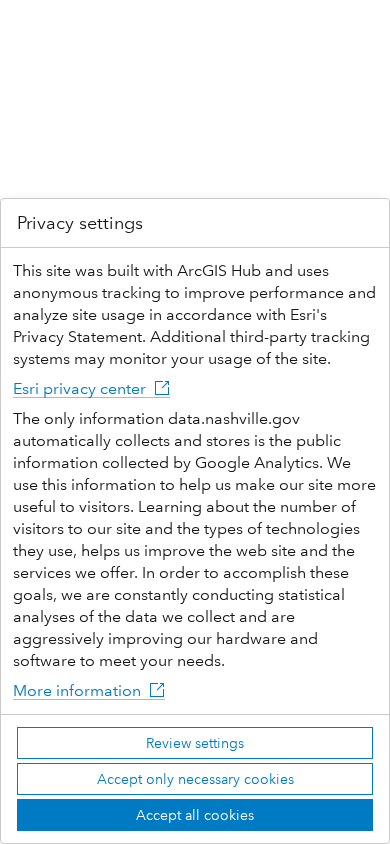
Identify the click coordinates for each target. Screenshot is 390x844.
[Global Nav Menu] (28, 28)
